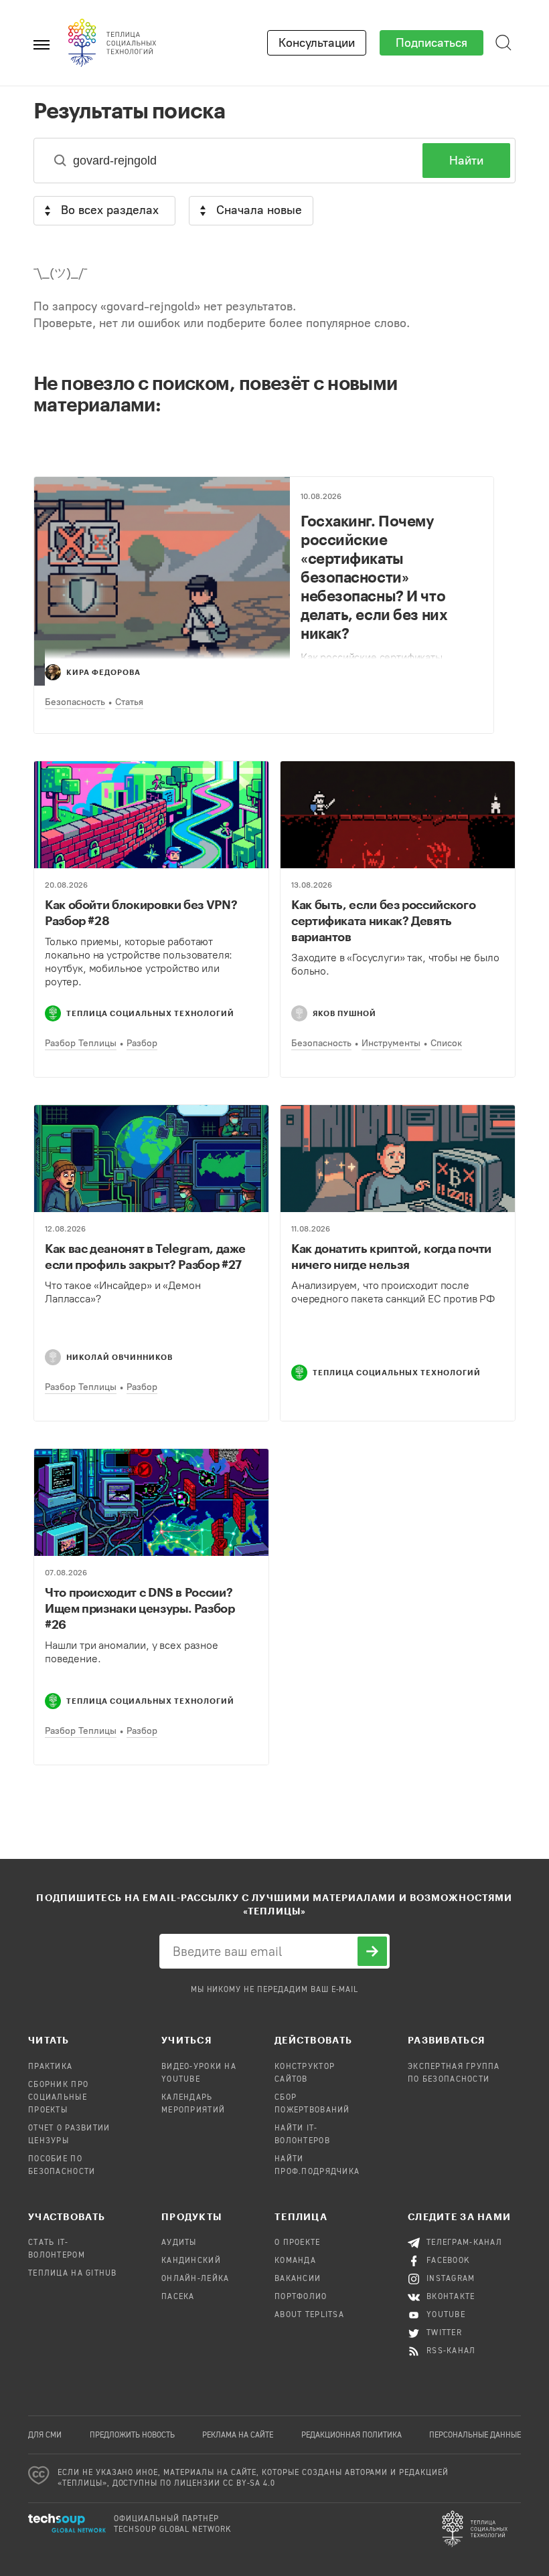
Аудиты (179, 2243)
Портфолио (301, 2297)
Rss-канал (451, 2351)
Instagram (451, 2279)
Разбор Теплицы (81, 1043)
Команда (295, 2261)
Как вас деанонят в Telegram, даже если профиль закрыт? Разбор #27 (145, 1256)
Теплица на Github (73, 2274)
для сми (45, 2436)
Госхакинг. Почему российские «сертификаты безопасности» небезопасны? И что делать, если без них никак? (374, 577)
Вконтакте (451, 2297)
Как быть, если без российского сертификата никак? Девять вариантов (383, 920)
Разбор (142, 1043)
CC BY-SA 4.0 (249, 2484)
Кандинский (191, 2261)
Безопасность (75, 702)
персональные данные (475, 2436)
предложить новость (132, 2436)
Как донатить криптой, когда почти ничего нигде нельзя (391, 1256)
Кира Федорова (103, 672)
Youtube (446, 2315)
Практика (50, 2067)
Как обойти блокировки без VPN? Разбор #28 (141, 912)
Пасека (178, 2297)
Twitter (444, 2333)
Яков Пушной (344, 1013)
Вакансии (298, 2279)
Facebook (448, 2261)
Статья (129, 702)
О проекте (298, 2243)
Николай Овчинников (120, 1357)
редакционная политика (351, 2436)
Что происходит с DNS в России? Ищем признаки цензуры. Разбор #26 (140, 1608)
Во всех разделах (110, 210)
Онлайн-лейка (195, 2279)
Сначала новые (259, 210)
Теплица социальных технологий (150, 1013)
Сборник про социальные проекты (58, 2098)
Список (446, 1043)
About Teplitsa (309, 2315)
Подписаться (432, 43)
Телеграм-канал (464, 2243)
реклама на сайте (238, 2436)
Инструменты (391, 1043)
